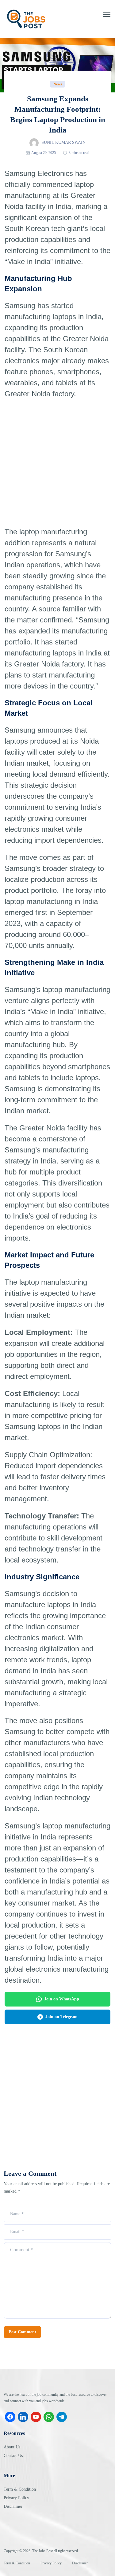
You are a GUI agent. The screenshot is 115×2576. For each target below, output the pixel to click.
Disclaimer (13, 2506)
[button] (107, 14)
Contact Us (13, 2456)
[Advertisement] (57, 463)
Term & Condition (20, 2489)
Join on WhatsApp (62, 1999)
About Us (12, 2447)
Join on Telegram (61, 2017)
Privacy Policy (16, 2498)
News (58, 84)
